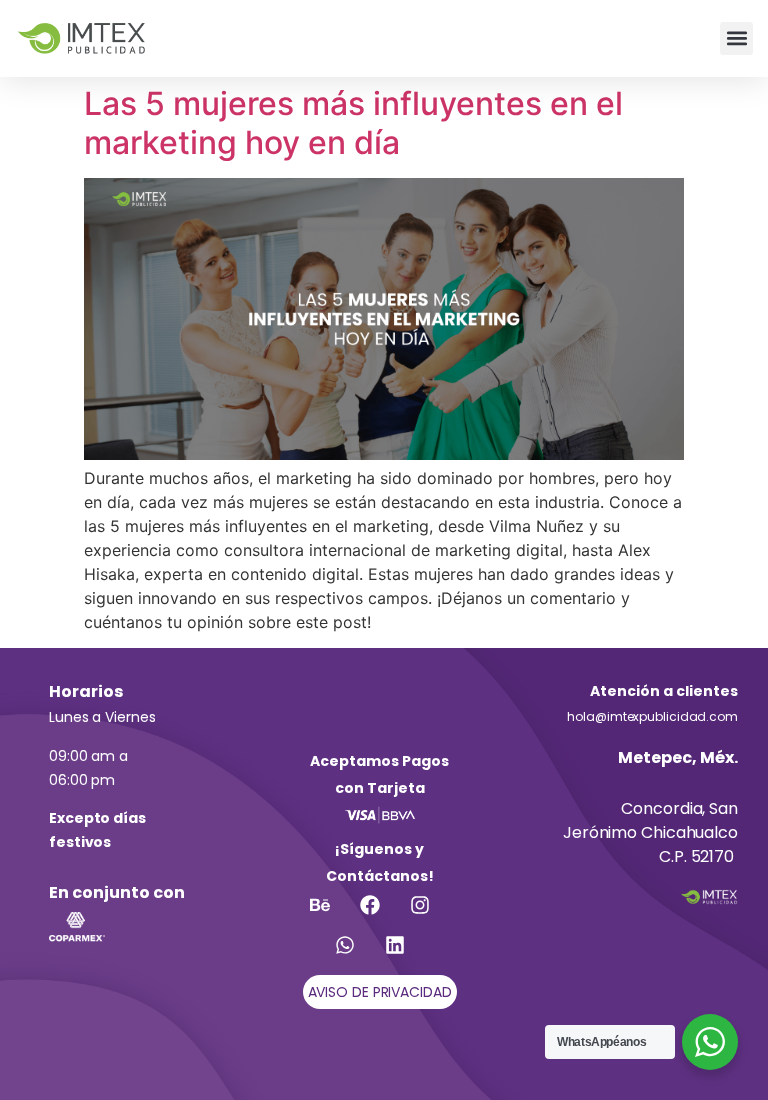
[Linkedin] (405, 955)
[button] (736, 38)
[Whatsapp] (355, 955)
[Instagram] (430, 915)
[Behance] (330, 915)
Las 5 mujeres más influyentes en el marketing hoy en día (353, 122)
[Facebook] (380, 915)
